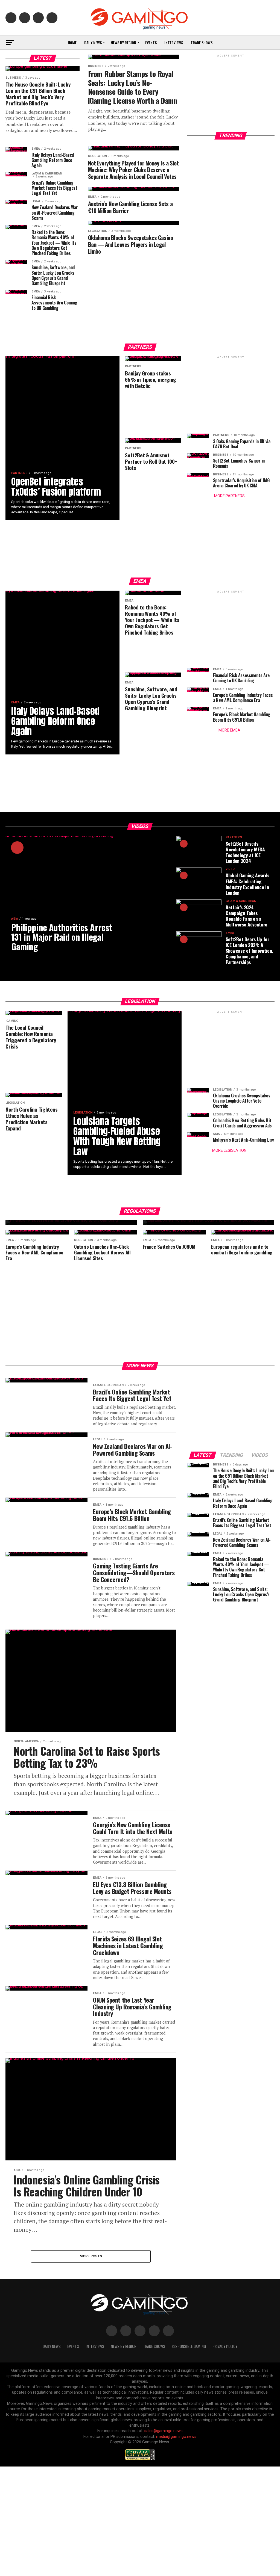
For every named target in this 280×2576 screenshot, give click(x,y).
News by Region (123, 42)
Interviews (174, 42)
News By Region (124, 2346)
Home (72, 42)
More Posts (91, 2256)
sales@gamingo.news (164, 2431)
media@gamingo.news (176, 2437)
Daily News (93, 42)
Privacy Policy (225, 2346)
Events (151, 42)
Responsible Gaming (189, 2346)
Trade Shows (202, 42)
